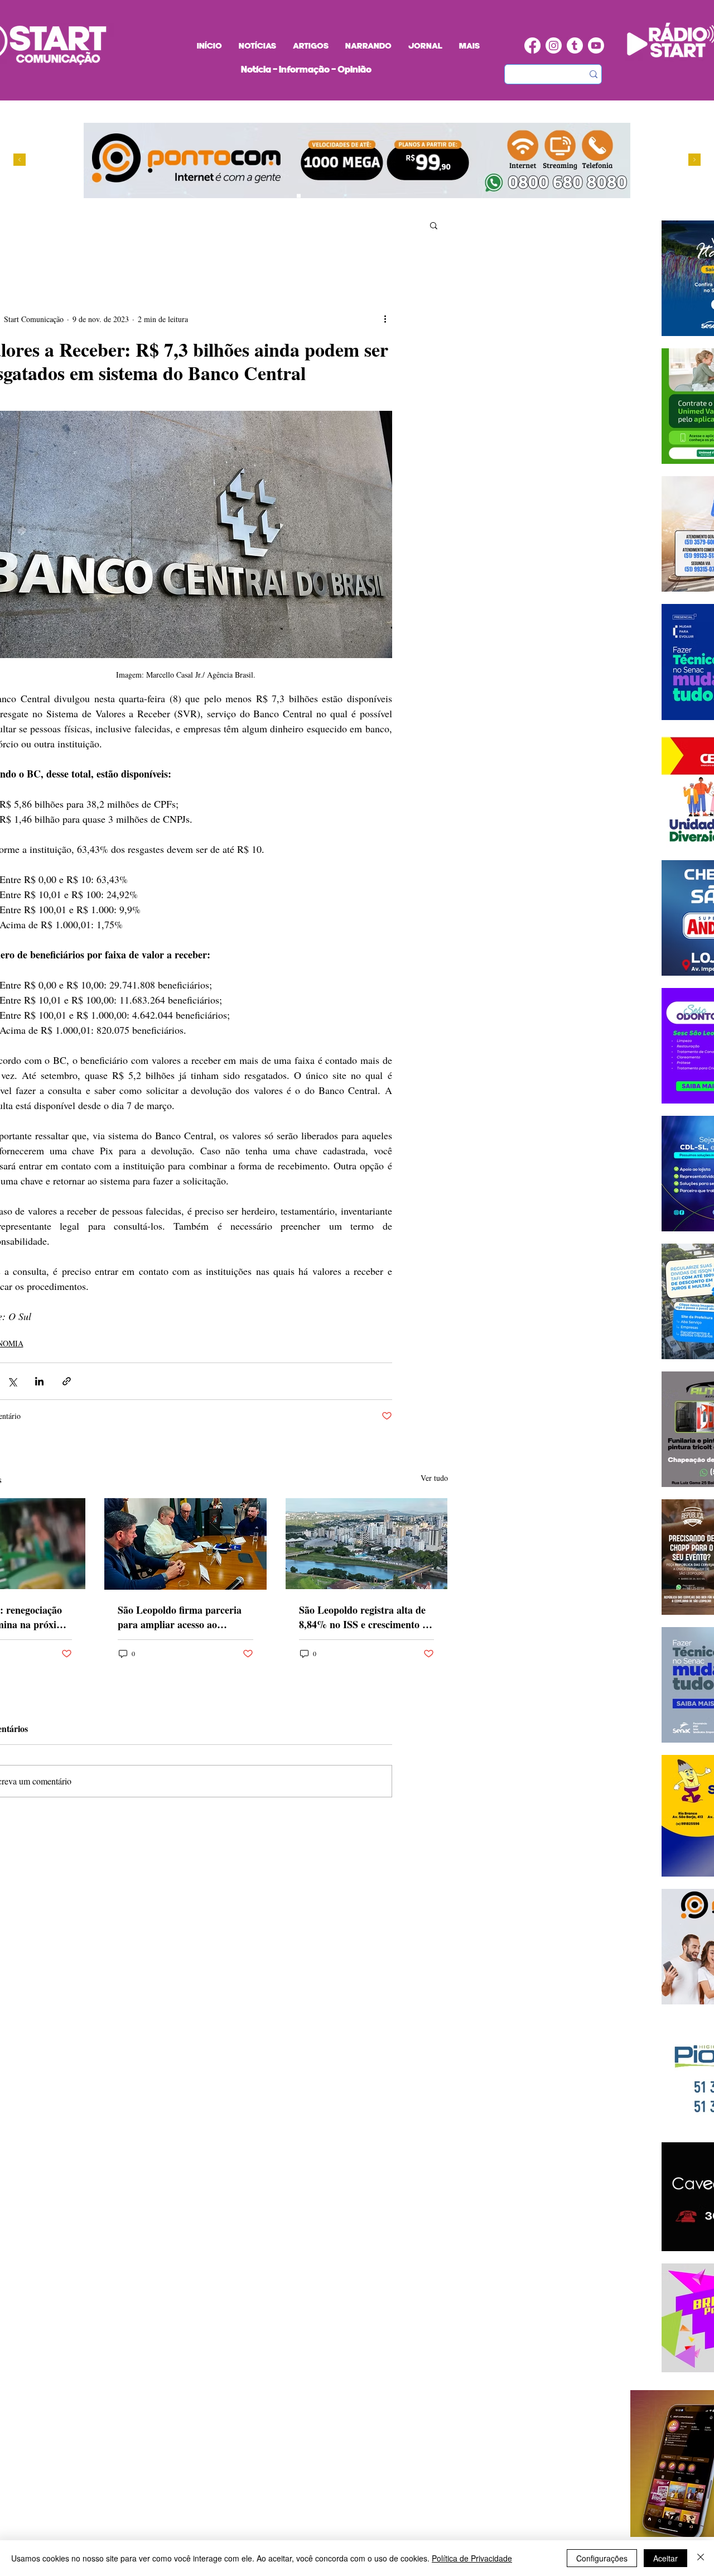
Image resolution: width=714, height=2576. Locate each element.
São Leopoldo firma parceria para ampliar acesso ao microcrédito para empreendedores (180, 1617)
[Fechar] (701, 2558)
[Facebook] (532, 45)
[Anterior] (20, 160)
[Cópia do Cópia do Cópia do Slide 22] (341, 196)
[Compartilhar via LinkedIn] (39, 1381)
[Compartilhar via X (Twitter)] (12, 1381)
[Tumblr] (575, 45)
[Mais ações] (385, 319)
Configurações (602, 2558)
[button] (434, 225)
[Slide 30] (331, 196)
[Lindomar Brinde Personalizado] (309, 196)
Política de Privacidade (472, 2558)
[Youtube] (596, 45)
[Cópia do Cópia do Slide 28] (320, 196)
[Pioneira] (288, 196)
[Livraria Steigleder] (278, 196)
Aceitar (665, 2558)
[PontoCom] (299, 196)
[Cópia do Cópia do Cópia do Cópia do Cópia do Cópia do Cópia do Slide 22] (352, 196)
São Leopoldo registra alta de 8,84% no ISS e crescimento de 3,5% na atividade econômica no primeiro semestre (366, 1617)
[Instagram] (554, 45)
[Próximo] (694, 160)
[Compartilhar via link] (67, 1381)
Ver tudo (434, 1478)
